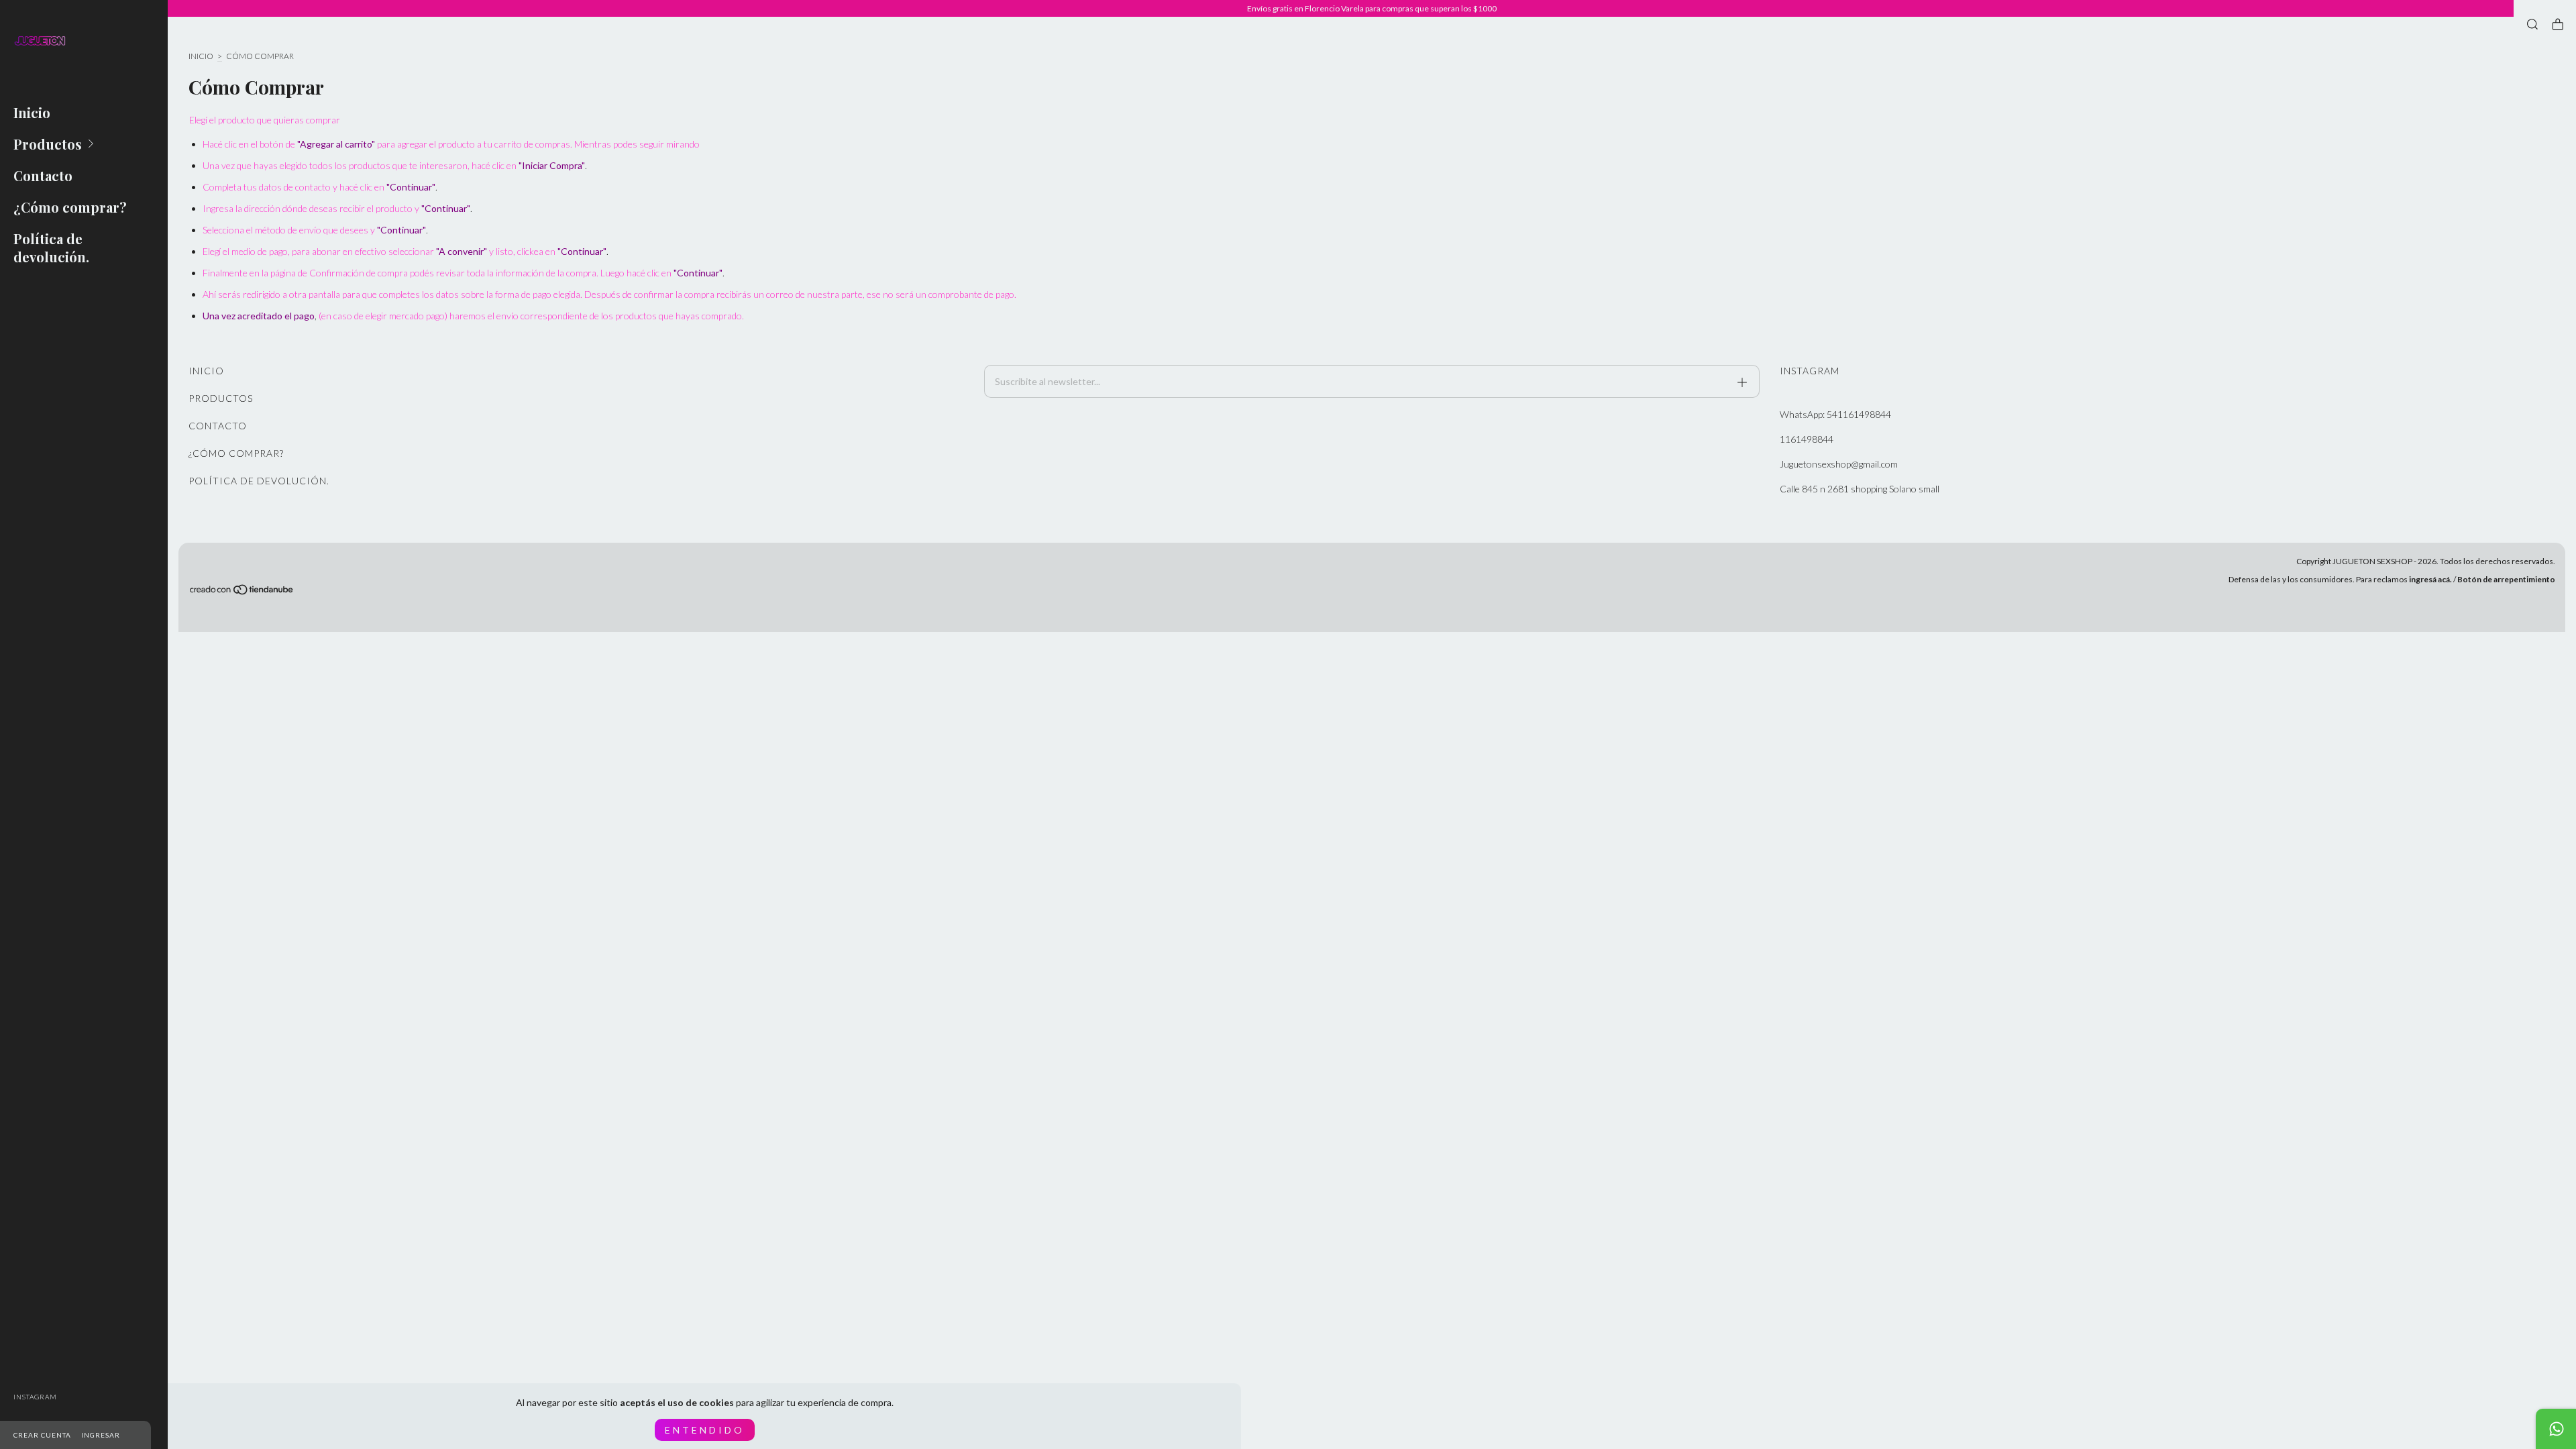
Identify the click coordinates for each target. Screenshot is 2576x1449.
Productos (48, 144)
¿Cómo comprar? (70, 207)
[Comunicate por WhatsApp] (2556, 1429)
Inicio (32, 112)
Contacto (43, 175)
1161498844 (1807, 439)
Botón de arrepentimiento (2506, 579)
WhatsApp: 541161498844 (1835, 414)
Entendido (705, 1430)
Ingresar (101, 1435)
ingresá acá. (2430, 579)
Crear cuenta (42, 1435)
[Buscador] (2532, 24)
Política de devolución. (51, 248)
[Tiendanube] (242, 592)
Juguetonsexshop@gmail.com (1839, 464)
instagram (35, 1397)
